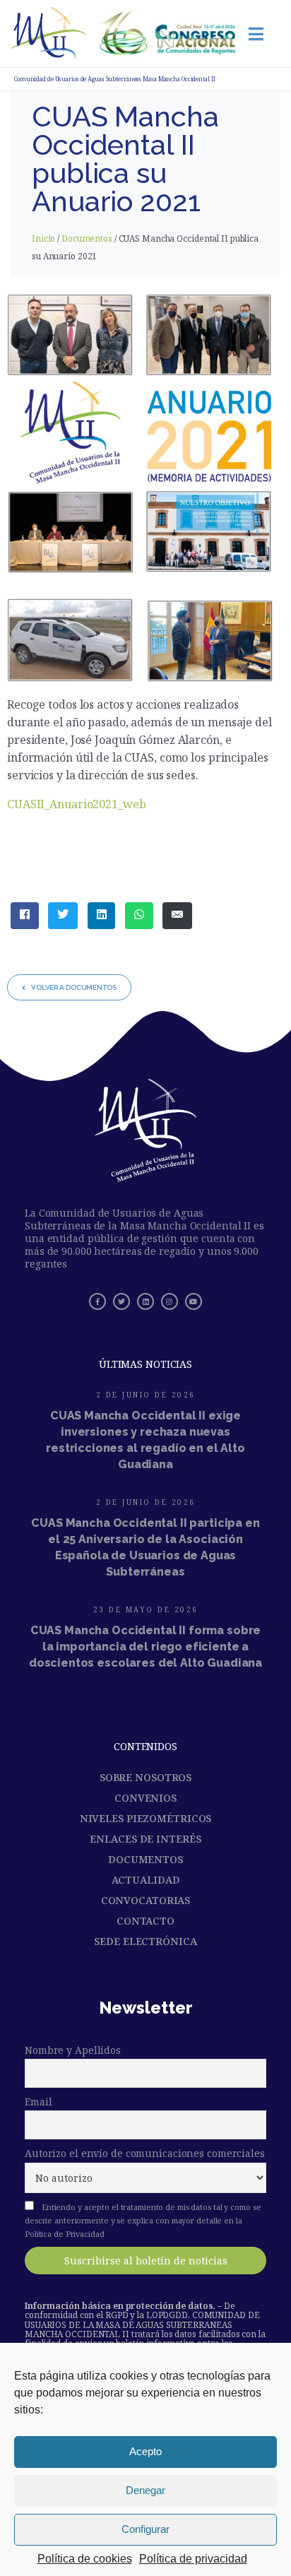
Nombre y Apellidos (73, 2050)
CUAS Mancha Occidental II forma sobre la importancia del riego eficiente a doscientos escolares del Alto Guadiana (145, 1647)
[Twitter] (121, 1301)
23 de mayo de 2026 (146, 1609)
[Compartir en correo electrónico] (177, 916)
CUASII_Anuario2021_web (77, 804)
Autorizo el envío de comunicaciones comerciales (145, 2153)
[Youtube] (194, 1301)
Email (38, 2102)
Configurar (145, 2529)
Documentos (87, 238)
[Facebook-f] (97, 1301)
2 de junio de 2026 (146, 1395)
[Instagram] (170, 1301)
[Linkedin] (145, 1301)
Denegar (145, 2490)
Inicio (43, 238)
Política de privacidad (193, 2559)
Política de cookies (85, 2559)
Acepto (145, 2451)
